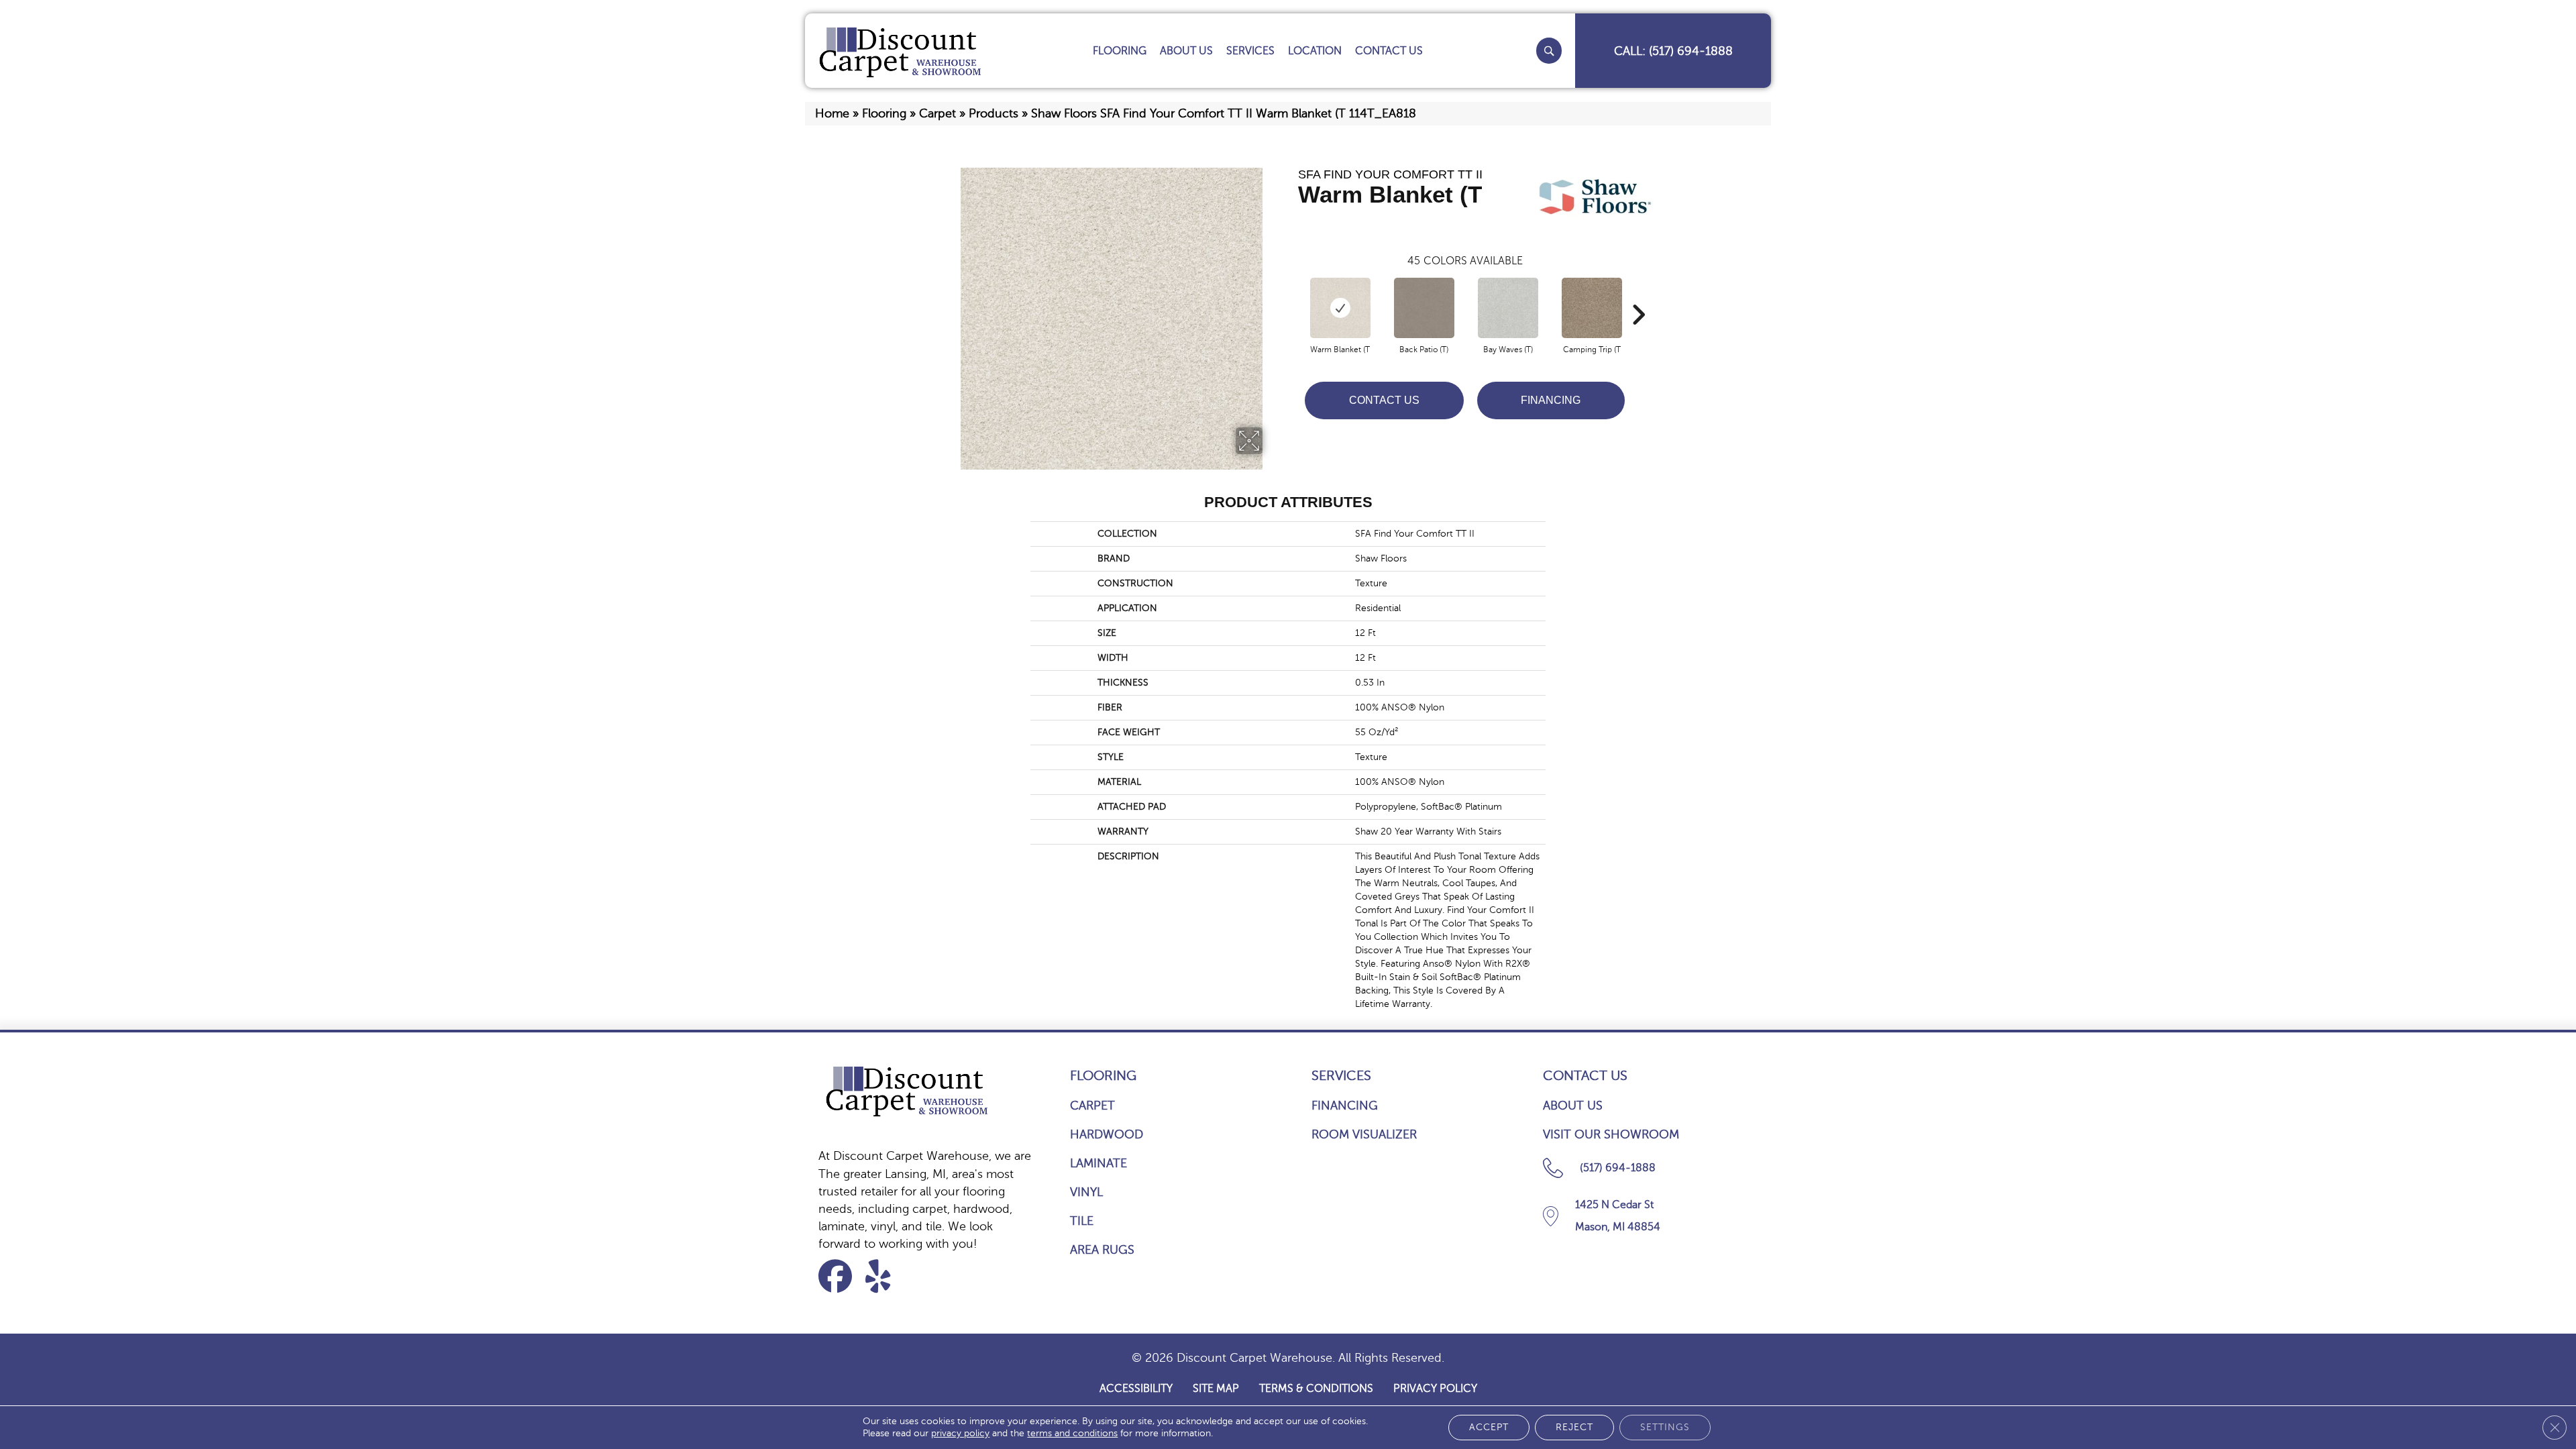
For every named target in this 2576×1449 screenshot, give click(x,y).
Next (1638, 294)
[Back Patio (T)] (1424, 308)
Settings (1665, 1427)
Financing (1551, 400)
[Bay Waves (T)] (1508, 308)
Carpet (937, 113)
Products (994, 113)
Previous (1291, 294)
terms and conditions (1072, 1433)
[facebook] (840, 1276)
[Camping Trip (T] (1592, 308)
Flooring (884, 113)
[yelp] (887, 1276)
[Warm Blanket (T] (1340, 308)
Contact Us (1384, 400)
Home (832, 113)
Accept (1489, 1427)
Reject (1574, 1427)
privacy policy (960, 1433)
